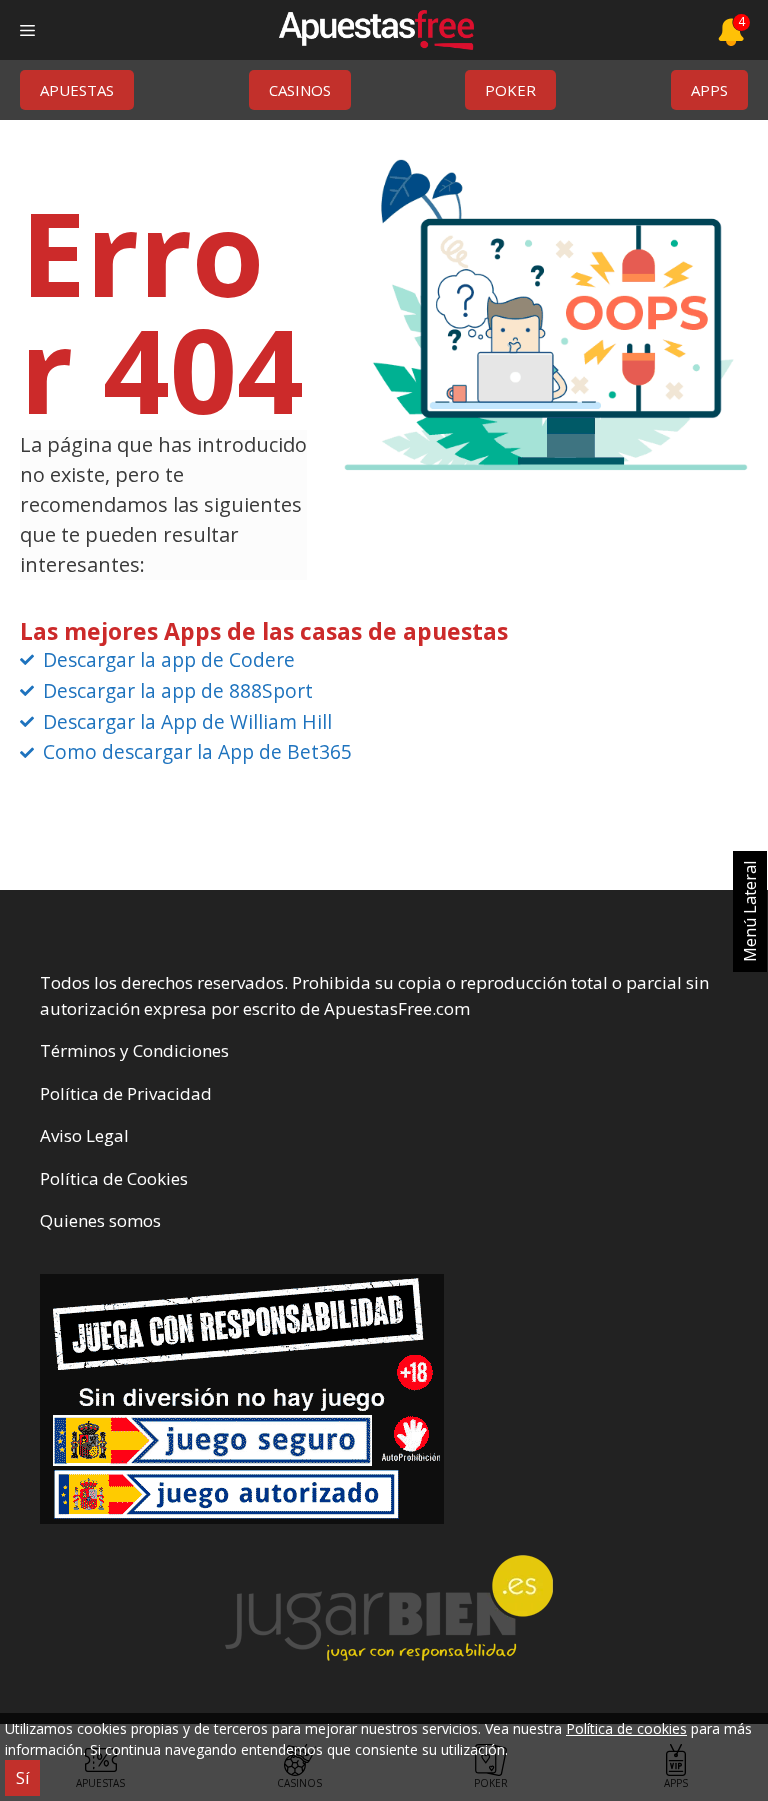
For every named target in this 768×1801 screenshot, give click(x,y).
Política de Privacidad (126, 1093)
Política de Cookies (114, 1178)
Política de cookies (626, 1728)
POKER (510, 90)
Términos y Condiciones (134, 1050)
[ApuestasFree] (376, 30)
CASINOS (300, 90)
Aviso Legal (84, 1135)
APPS (709, 90)
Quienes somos (100, 1220)
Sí (22, 1778)
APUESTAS (77, 90)
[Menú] (27, 30)
